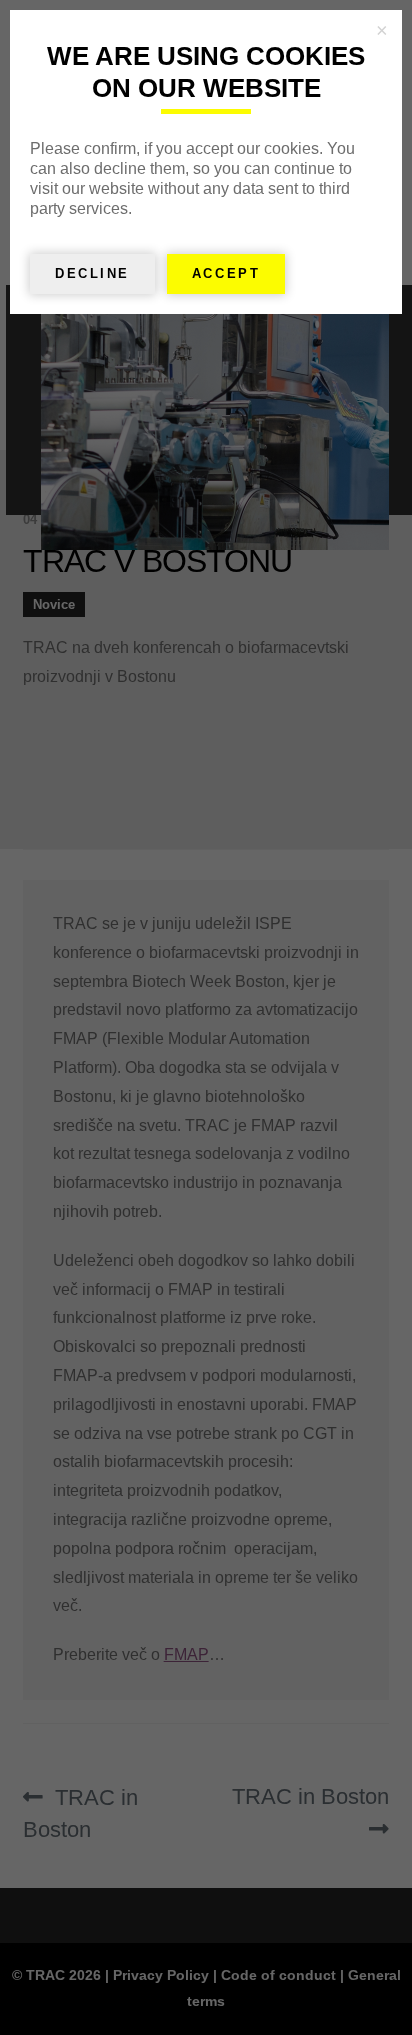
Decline (92, 273)
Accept (226, 273)
